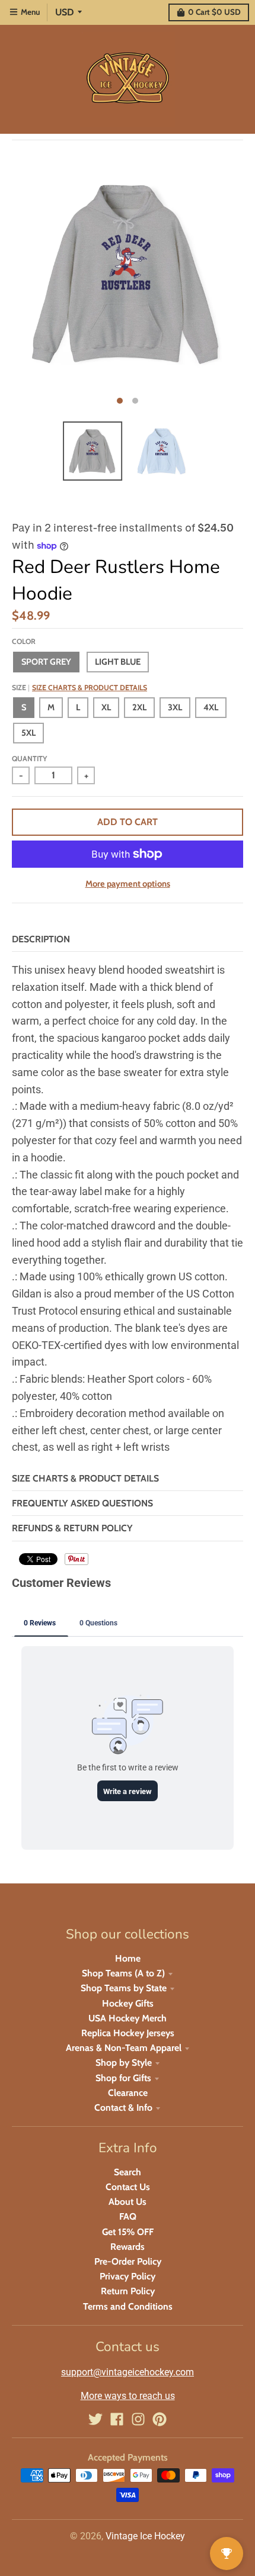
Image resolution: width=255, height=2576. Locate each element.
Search (128, 2172)
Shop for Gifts (123, 2078)
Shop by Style (124, 2063)
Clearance (128, 2093)
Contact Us (128, 2187)
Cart (214, 12)
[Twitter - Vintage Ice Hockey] (95, 2419)
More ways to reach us (128, 2396)
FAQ (128, 2216)
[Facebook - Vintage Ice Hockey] (117, 2419)
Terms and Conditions (128, 2306)
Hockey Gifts (128, 2003)
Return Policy (128, 2291)
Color (24, 641)
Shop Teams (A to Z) (123, 1973)
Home (128, 1958)
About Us (128, 2202)
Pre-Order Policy (128, 2261)
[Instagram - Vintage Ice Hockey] (138, 2419)
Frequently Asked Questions (82, 1503)
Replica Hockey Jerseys (128, 2033)
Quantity (29, 759)
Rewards (128, 2247)
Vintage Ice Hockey (145, 2536)
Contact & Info (123, 2108)
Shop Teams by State (124, 1988)
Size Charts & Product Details (90, 688)
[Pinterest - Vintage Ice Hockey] (160, 2419)
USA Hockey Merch (128, 2018)
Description (41, 939)
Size (79, 688)
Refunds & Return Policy (72, 1528)
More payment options (128, 884)
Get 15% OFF (128, 2232)
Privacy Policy (128, 2276)
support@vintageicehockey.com (128, 2372)
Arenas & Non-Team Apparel (124, 2048)
